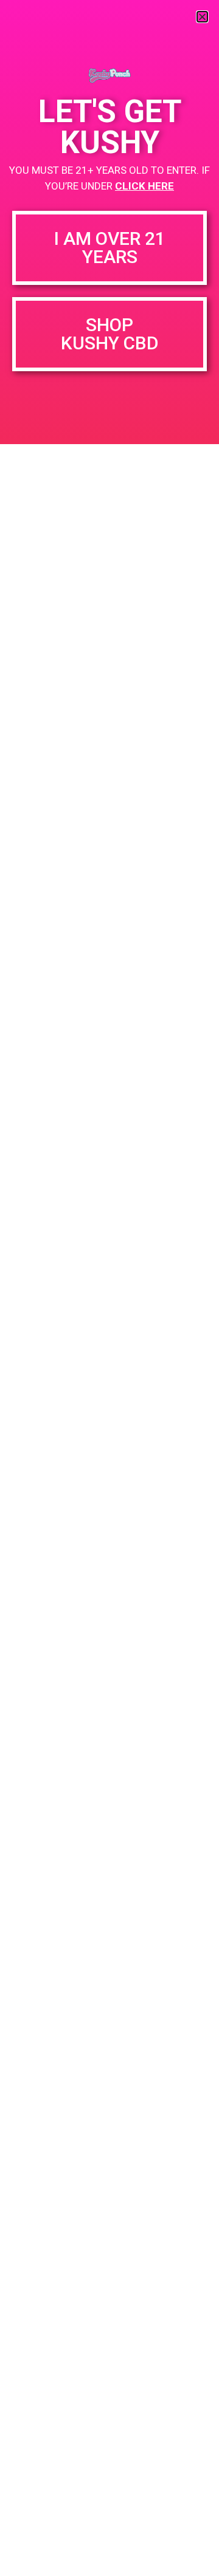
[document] (109, 1288)
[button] (202, 17)
